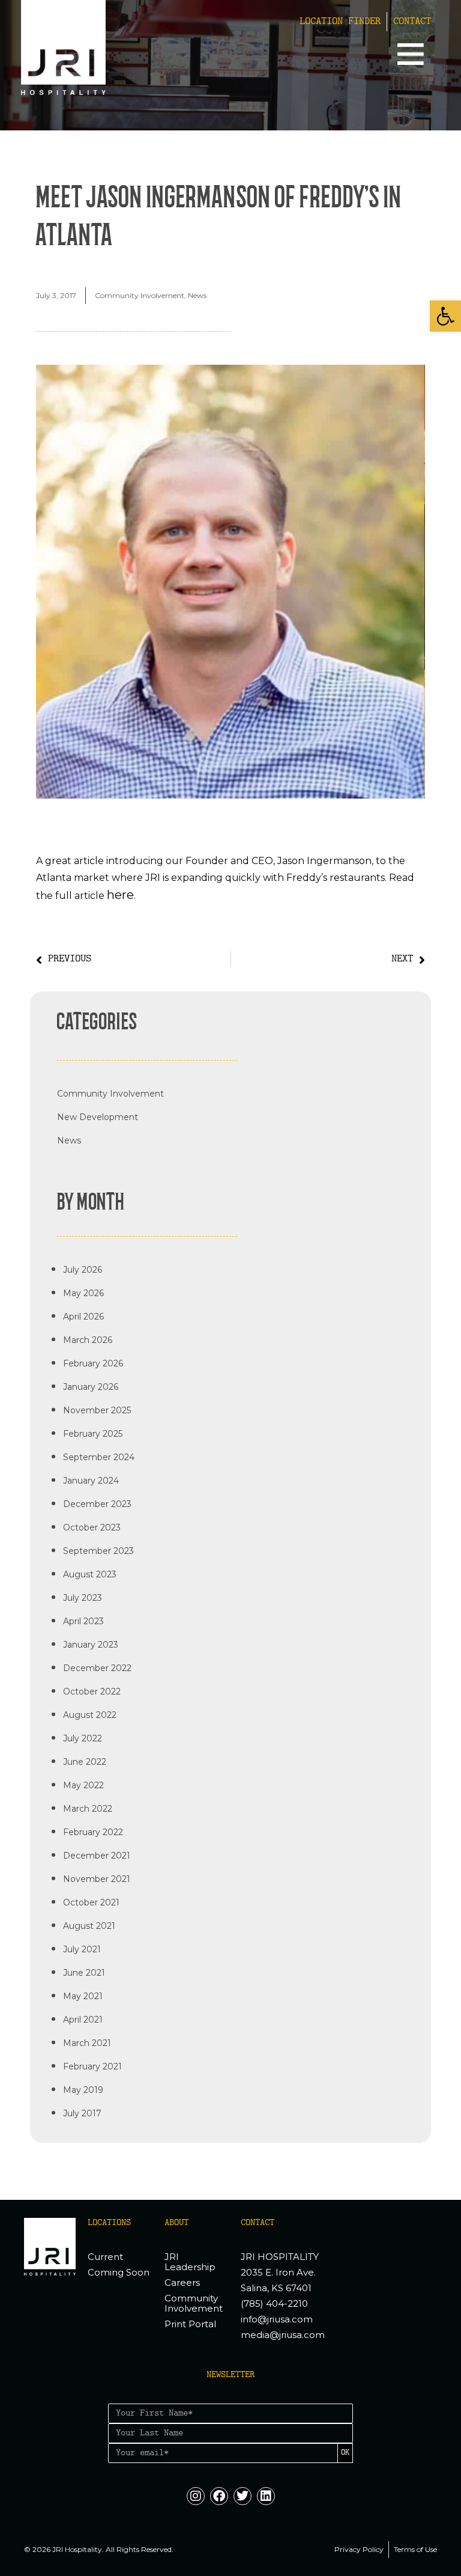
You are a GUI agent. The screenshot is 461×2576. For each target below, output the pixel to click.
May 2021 (83, 1996)
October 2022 (92, 1691)
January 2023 (91, 1645)
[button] (445, 316)
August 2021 (89, 1926)
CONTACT (412, 22)
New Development (98, 1117)
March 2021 (87, 2043)
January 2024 (91, 1481)
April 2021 (83, 2020)
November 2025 (97, 1410)
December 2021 (97, 1856)
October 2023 (92, 1527)
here (120, 895)
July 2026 (83, 1270)
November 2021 (97, 1879)
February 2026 (93, 1363)
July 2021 (82, 1949)
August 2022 (90, 1715)
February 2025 (93, 1434)
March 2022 (88, 1809)
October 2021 (91, 1902)
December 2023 (97, 1504)
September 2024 (99, 1457)
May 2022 (83, 1785)
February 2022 (93, 1832)
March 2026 (88, 1340)
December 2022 (97, 1668)
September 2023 (98, 1551)
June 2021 (84, 1973)
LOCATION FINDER (340, 22)
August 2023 (90, 1574)
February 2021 (92, 2066)
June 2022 (85, 1762)
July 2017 (82, 2113)
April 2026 (83, 1317)
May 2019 (83, 2090)
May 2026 (83, 1293)
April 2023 (83, 1621)
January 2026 (91, 1387)
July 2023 (83, 1598)
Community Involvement (140, 295)
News (197, 295)
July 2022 (83, 1738)
